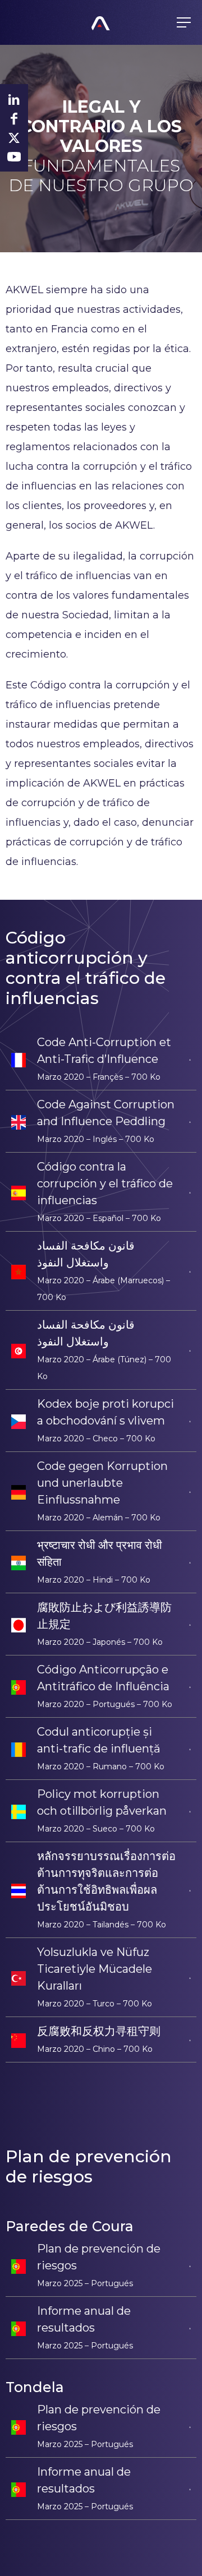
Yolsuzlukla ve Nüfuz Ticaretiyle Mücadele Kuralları (95, 1969)
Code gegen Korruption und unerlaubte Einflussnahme (102, 1483)
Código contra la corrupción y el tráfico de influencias (105, 1183)
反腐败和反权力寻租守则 (99, 2031)
